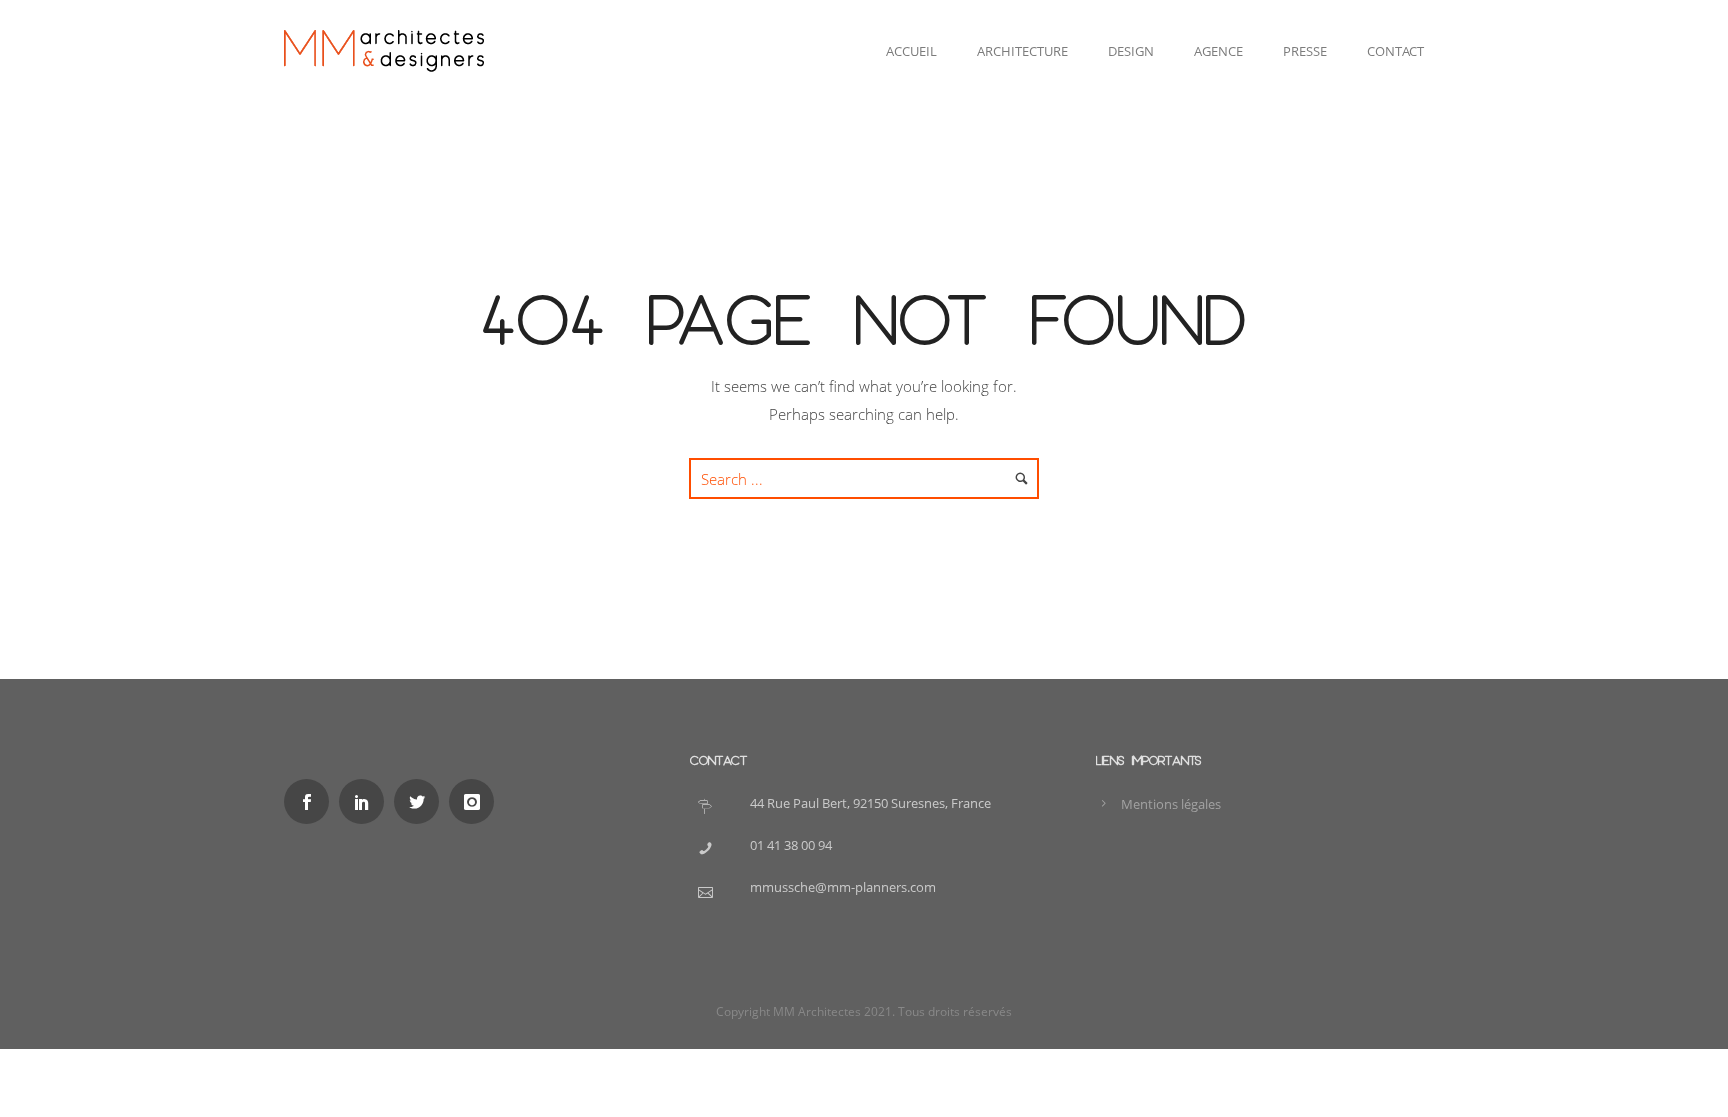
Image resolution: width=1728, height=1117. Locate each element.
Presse (1305, 51)
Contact (1395, 51)
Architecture (1022, 51)
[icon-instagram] (476, 801)
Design (1131, 51)
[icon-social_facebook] (311, 801)
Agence (1218, 51)
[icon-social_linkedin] (366, 801)
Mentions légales (1171, 804)
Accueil (911, 51)
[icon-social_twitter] (421, 801)
